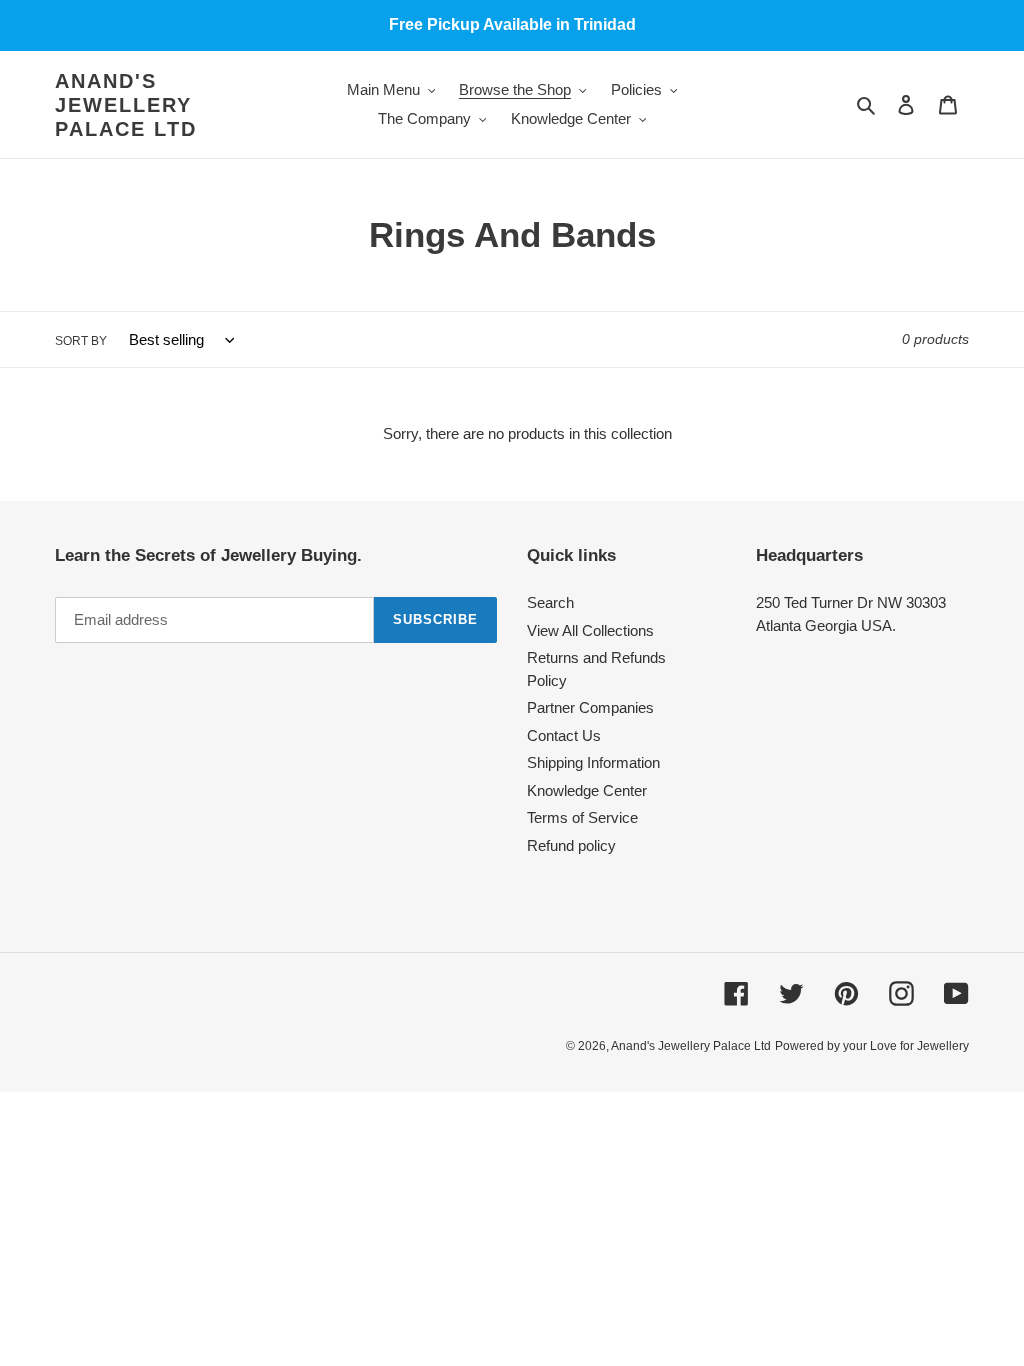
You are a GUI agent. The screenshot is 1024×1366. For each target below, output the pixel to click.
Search (550, 602)
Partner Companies (590, 707)
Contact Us (564, 735)
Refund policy (571, 845)
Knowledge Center (587, 790)
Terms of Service (582, 817)
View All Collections (590, 630)
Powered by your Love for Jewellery (872, 1046)
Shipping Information (593, 762)
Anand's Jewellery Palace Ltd (126, 105)
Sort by (81, 341)
